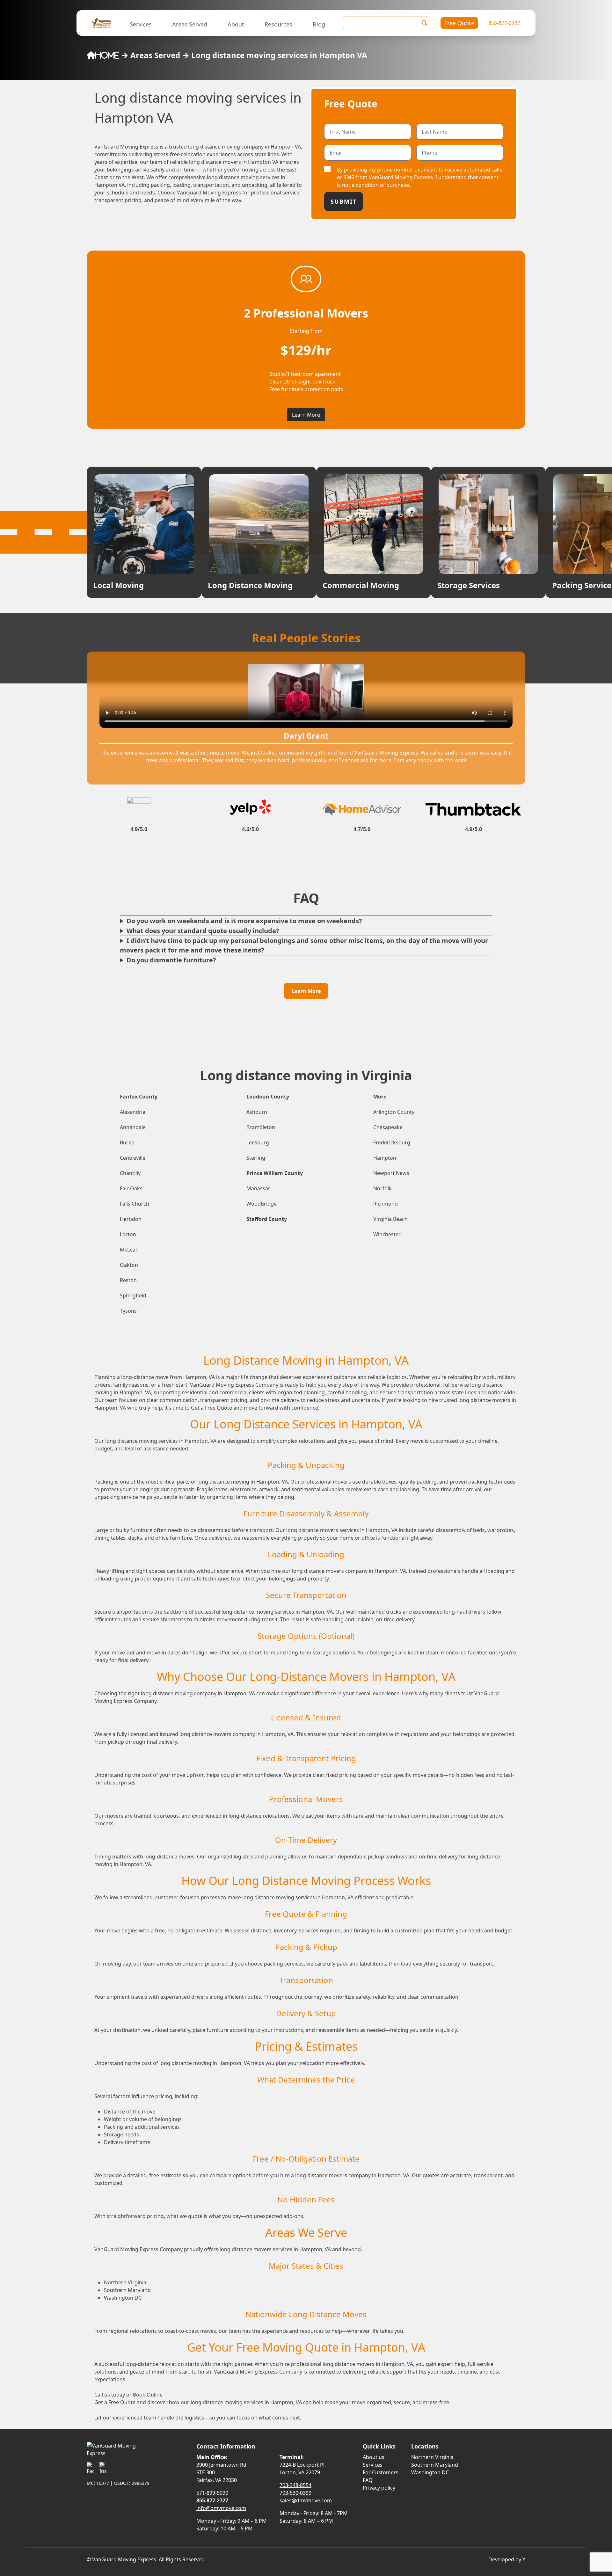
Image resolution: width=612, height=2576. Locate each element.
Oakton (129, 1265)
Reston (128, 1280)
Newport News (391, 1173)
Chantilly (130, 1173)
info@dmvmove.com (221, 2508)
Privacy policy (379, 2488)
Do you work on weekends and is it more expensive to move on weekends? (244, 921)
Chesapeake (388, 1127)
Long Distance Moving (250, 585)
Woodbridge (262, 1204)
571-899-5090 (212, 2493)
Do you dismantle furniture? (171, 960)
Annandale (133, 1127)
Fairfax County (139, 1097)
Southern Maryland (435, 2465)
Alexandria (133, 1112)
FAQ (368, 2480)
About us (374, 2457)
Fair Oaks (131, 1188)
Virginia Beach (390, 1219)
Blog (319, 24)
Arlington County (394, 1112)
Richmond (386, 1204)
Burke (127, 1142)
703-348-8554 (295, 2485)
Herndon (131, 1219)
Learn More (306, 415)
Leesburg (258, 1142)
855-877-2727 (504, 23)
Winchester (387, 1234)
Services (141, 24)
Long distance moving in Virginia (306, 1075)
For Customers (381, 2472)
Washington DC (430, 2472)
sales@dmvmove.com (306, 2500)
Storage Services (469, 585)
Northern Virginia (432, 2457)
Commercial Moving (361, 585)
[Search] (425, 23)
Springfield (133, 1295)
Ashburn (257, 1112)
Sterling (256, 1158)
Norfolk (382, 1188)
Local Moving (118, 585)
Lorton (128, 1234)
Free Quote (459, 23)
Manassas (259, 1188)
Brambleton (261, 1127)
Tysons (128, 1311)
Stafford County (267, 1219)
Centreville (133, 1158)
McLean (129, 1250)
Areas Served (190, 24)
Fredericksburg (392, 1142)
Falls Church (135, 1204)
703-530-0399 (295, 2493)
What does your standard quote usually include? (203, 931)
